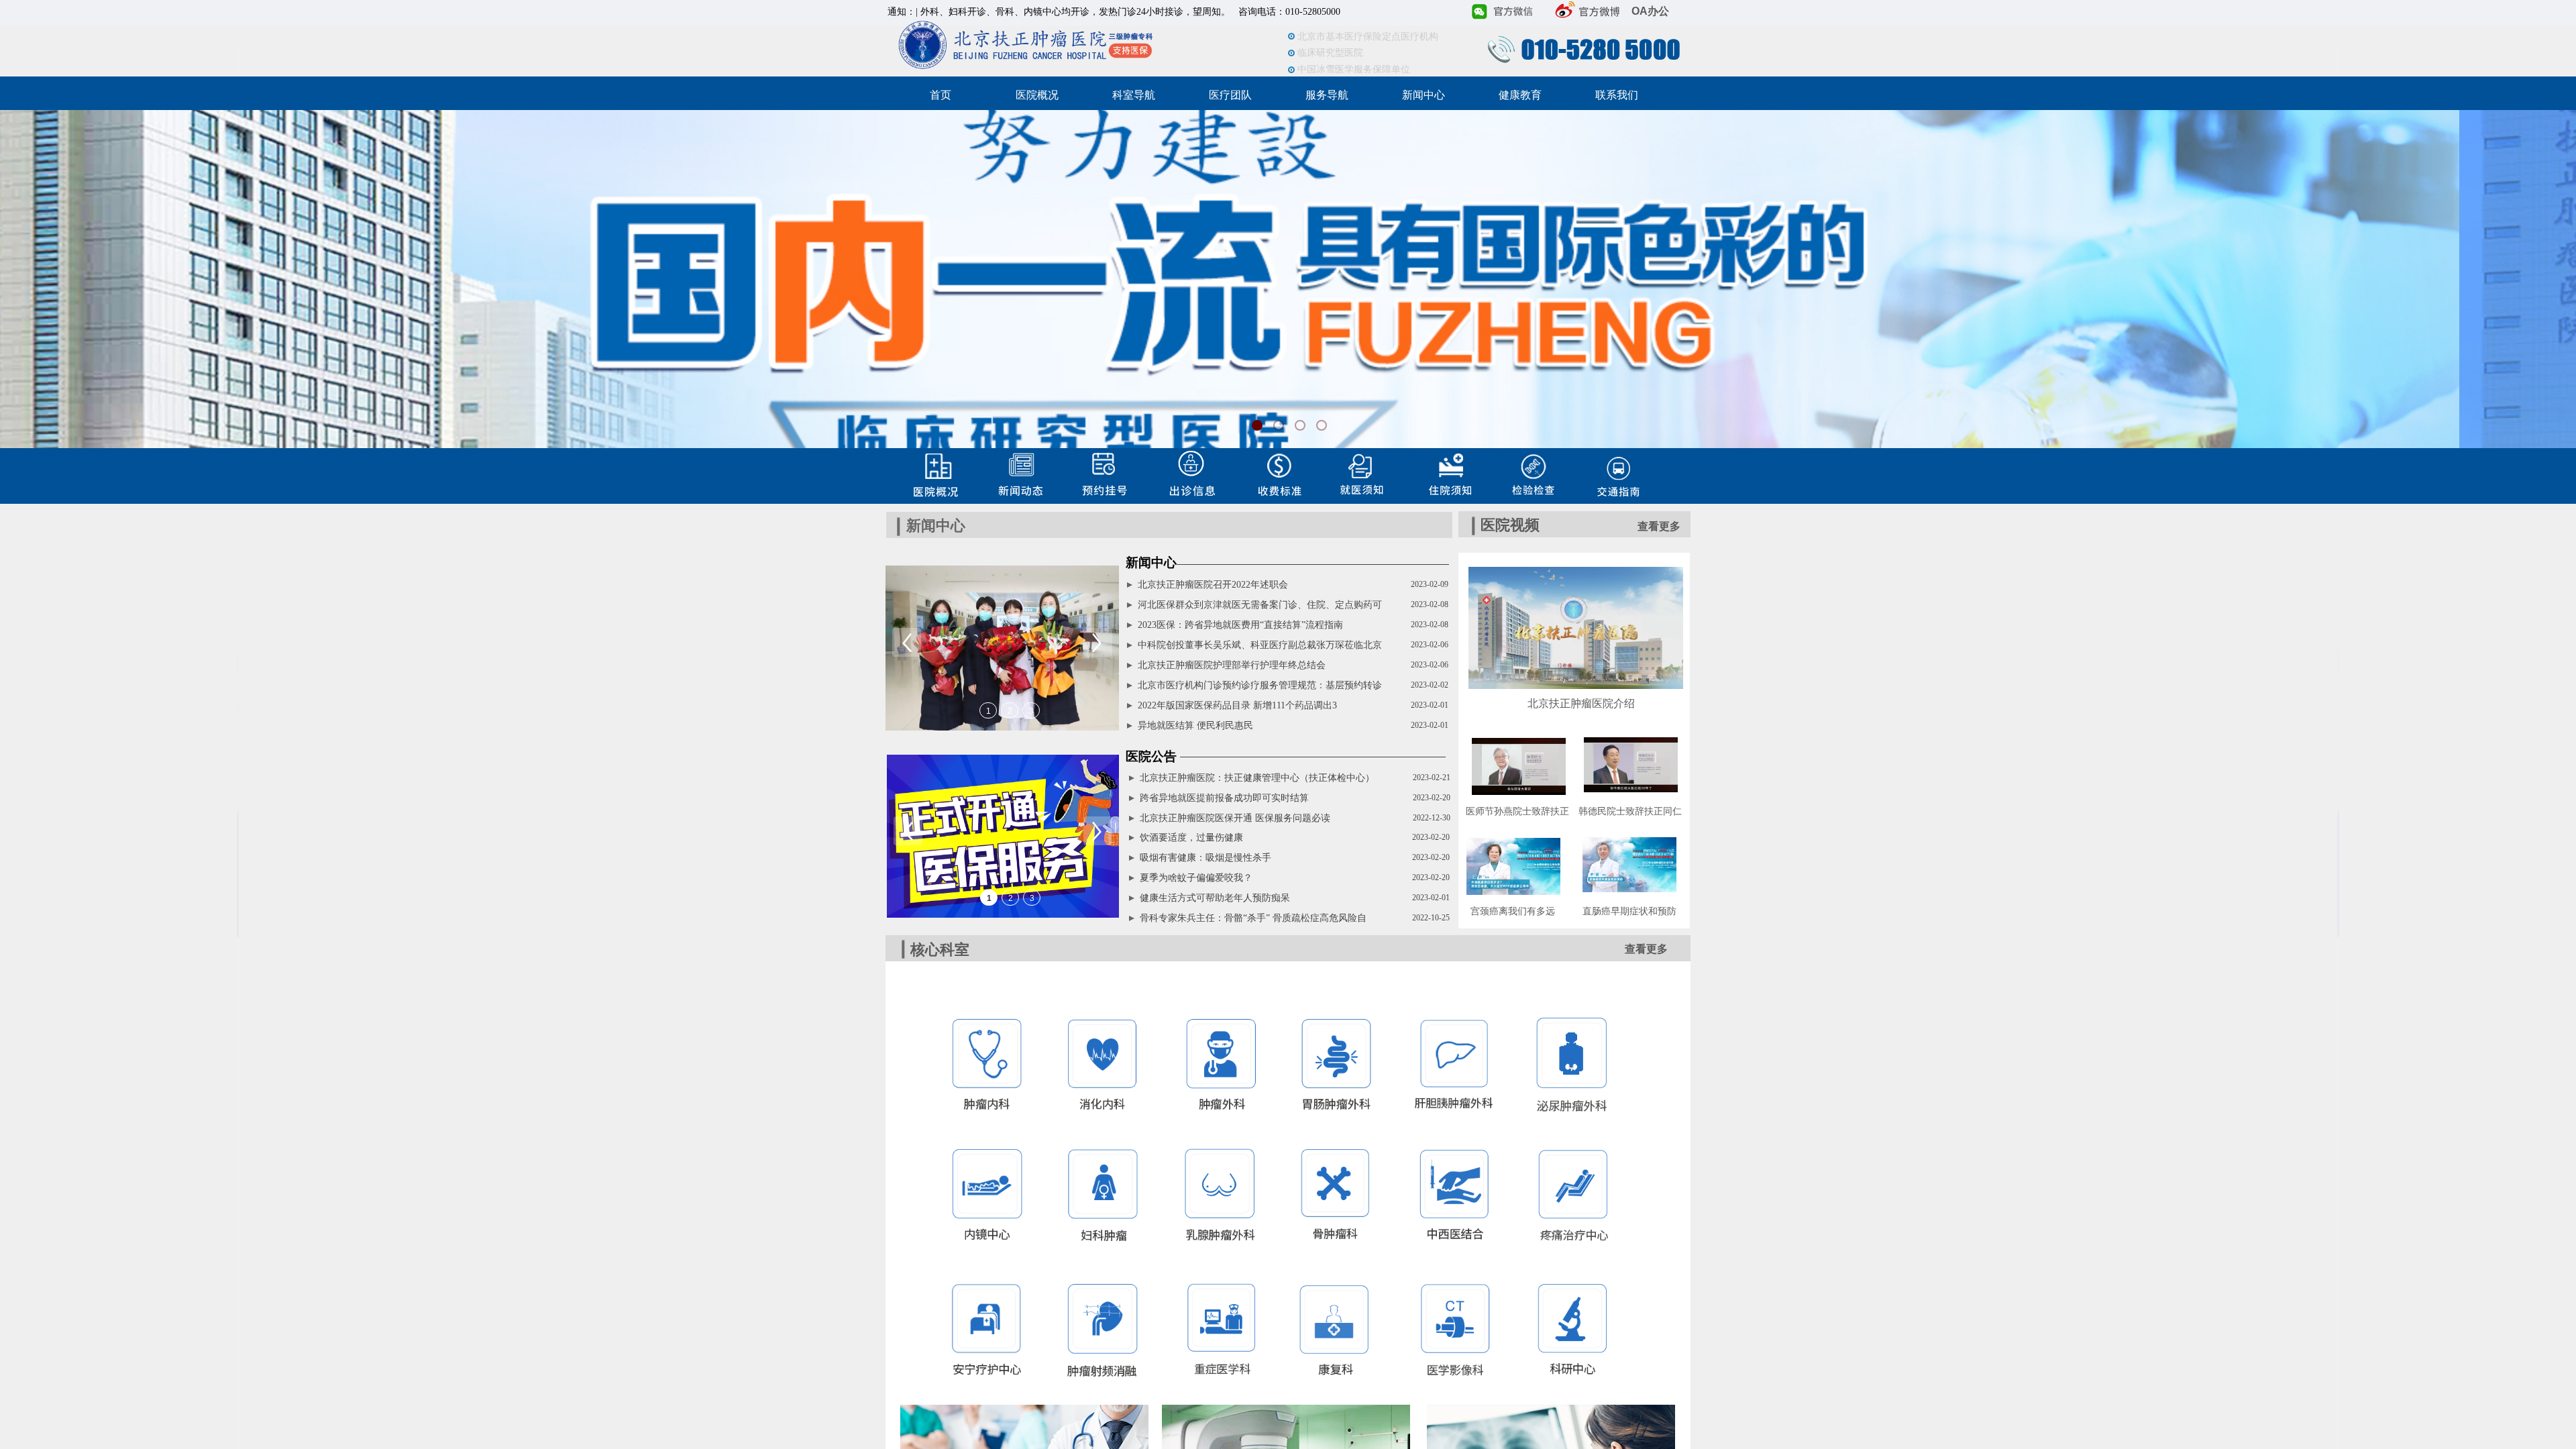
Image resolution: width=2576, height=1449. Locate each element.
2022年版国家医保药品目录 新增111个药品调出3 (1237, 705)
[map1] (1356, 471)
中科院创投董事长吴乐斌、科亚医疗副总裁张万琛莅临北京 (1260, 645)
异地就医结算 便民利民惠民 (1195, 726)
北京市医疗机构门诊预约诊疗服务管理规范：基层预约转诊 (1260, 685)
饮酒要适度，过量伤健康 (1191, 838)
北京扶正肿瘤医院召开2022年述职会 (1213, 585)
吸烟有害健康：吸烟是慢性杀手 (1205, 858)
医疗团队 (1230, 95)
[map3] (930, 474)
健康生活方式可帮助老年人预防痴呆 (1215, 898)
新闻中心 (1424, 95)
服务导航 (1327, 95)
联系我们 (1617, 95)
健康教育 (1520, 95)
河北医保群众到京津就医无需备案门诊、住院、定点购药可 (1260, 605)
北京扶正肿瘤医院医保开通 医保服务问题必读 (1235, 818)
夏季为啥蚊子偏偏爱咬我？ (1196, 878)
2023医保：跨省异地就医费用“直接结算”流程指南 (1240, 625)
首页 (941, 95)
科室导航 (1134, 95)
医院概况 (1037, 95)
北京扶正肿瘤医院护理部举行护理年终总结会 (1232, 665)
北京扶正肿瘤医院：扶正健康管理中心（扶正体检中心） (1257, 778)
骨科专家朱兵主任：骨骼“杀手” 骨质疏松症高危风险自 (1253, 918)
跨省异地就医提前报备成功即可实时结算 (1224, 798)
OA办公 (1650, 11)
